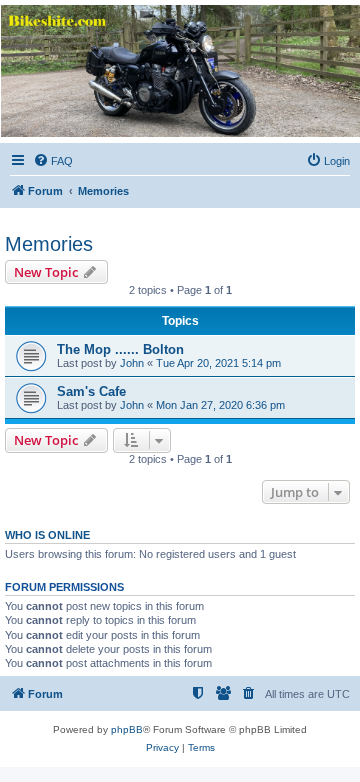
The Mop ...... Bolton (120, 349)
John (132, 363)
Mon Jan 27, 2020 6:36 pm (220, 405)
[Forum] (179, 71)
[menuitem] (53, 161)
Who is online (47, 535)
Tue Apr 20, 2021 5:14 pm (218, 363)
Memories (49, 244)
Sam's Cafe (91, 391)
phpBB (127, 729)
